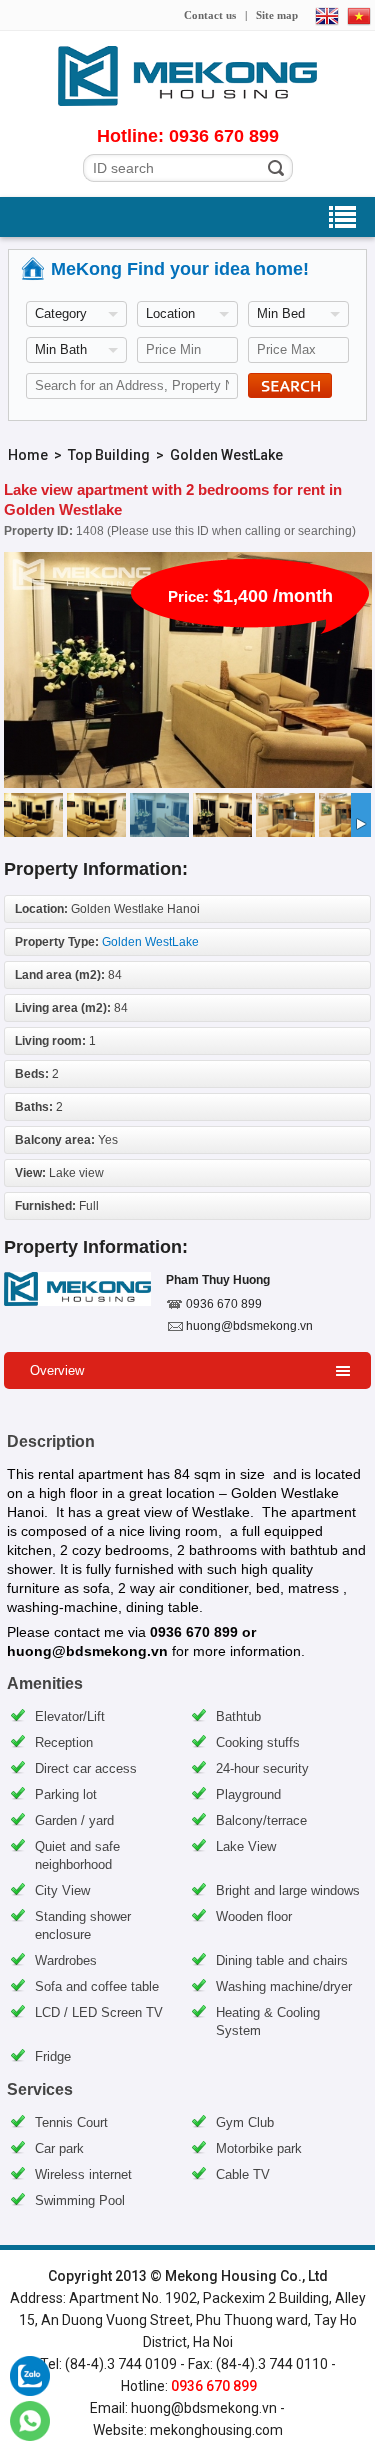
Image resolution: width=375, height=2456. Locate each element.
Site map (277, 15)
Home (28, 455)
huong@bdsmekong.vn (249, 1326)
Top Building (109, 455)
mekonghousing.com (216, 2430)
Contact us (210, 15)
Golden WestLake (226, 455)
